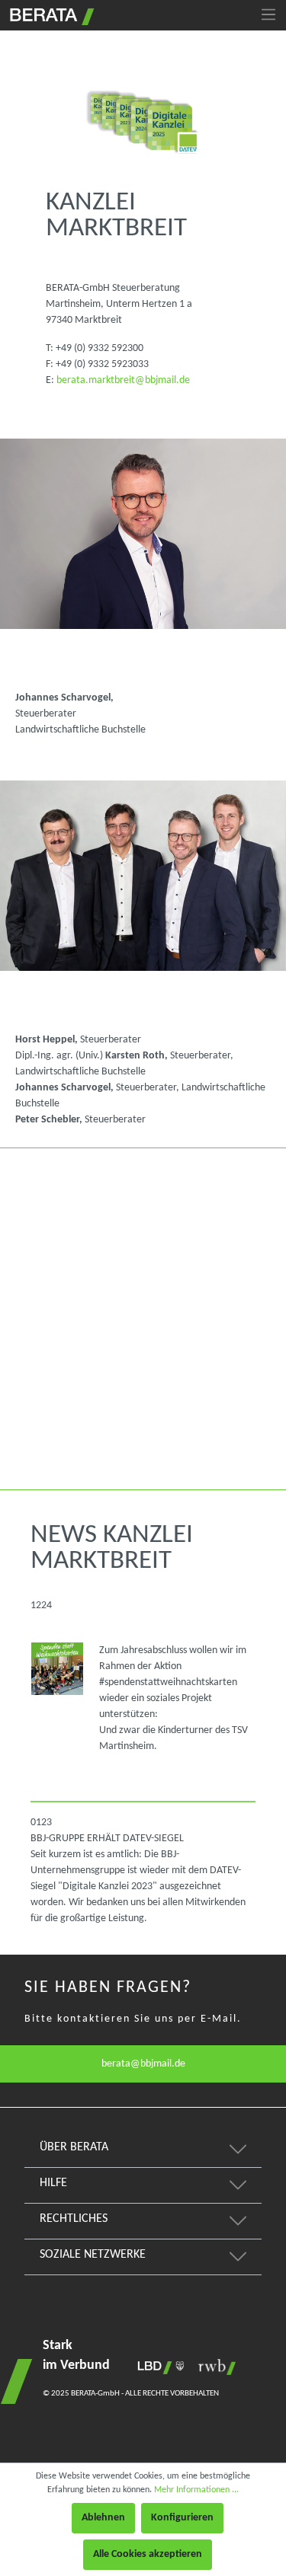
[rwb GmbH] (213, 2367)
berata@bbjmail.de (143, 2064)
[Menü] (268, 15)
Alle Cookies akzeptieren (148, 2554)
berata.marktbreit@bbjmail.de (123, 380)
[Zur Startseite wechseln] (50, 14)
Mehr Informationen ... (196, 2490)
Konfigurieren (182, 2518)
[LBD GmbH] (158, 2367)
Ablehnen (103, 2518)
